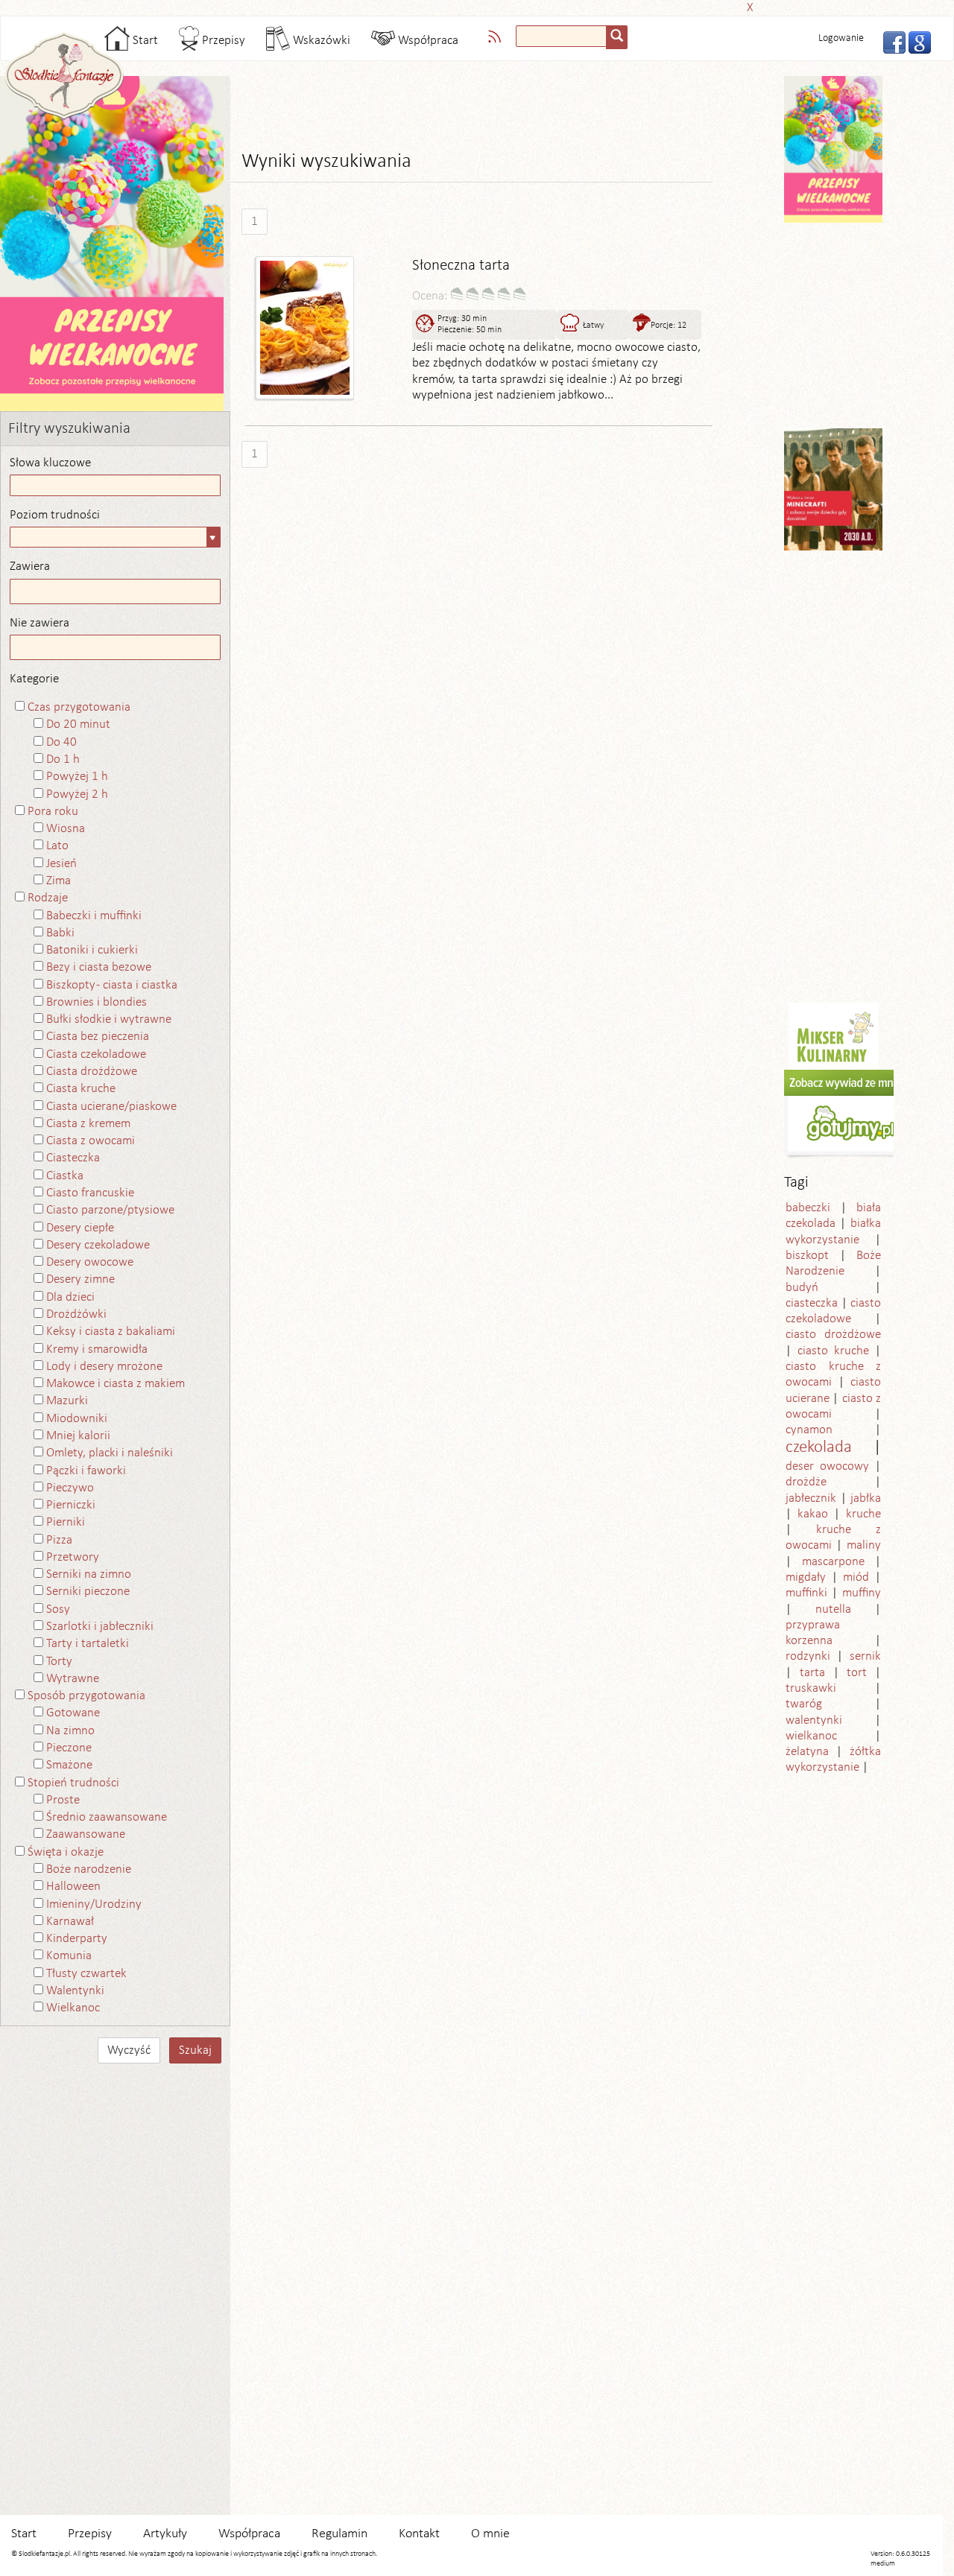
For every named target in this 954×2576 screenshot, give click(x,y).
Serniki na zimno (89, 1574)
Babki (60, 933)
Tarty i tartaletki (88, 1644)
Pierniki (66, 1522)
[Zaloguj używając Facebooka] (890, 41)
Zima (59, 881)
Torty (59, 1662)
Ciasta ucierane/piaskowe (111, 1107)
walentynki (814, 1720)
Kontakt (419, 2534)
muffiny (862, 1593)
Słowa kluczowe (50, 463)
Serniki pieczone (88, 1592)
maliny (864, 1545)
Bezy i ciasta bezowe (99, 967)
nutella (833, 1609)
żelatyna (807, 1752)
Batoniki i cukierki (92, 950)
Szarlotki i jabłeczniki (100, 1627)
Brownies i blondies (97, 1002)
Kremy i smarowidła (97, 1349)
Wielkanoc (73, 2008)
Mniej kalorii (78, 1436)
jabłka (866, 1498)
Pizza (59, 1540)
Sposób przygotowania (86, 1696)
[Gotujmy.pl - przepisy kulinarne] (851, 1114)
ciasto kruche (833, 1351)
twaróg (804, 1704)
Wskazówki (320, 41)
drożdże (806, 1482)
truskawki (811, 1688)
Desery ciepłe (80, 1228)
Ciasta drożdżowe (92, 1072)
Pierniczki (71, 1505)
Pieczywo (70, 1488)
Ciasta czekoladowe (96, 1054)
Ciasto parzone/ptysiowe (110, 1210)
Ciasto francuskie (90, 1193)
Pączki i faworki (86, 1471)
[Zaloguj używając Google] (915, 41)
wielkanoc (811, 1736)
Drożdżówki (76, 1314)
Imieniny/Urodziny (94, 1904)
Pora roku (53, 812)
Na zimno (70, 1731)
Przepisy (222, 41)
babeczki (808, 1208)
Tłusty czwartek (86, 1974)
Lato (57, 846)
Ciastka (65, 1176)
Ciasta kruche (81, 1089)
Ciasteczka (73, 1158)
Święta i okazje (66, 1852)
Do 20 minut (78, 724)
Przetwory (73, 1557)
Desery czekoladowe (98, 1245)
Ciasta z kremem (88, 1124)
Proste (63, 1800)
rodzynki (808, 1656)
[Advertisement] (473, 6)
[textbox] (561, 36)
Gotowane (73, 1713)
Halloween (73, 1887)
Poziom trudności (55, 515)
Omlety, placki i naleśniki (110, 1453)
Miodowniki (77, 1419)
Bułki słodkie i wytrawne (109, 1019)
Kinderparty (77, 1939)
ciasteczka (812, 1303)
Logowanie (841, 38)
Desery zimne (80, 1279)
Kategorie (34, 679)
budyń (802, 1288)
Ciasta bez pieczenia (98, 1037)
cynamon (809, 1430)
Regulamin (339, 2534)
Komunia (69, 1956)
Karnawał (70, 1922)
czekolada (819, 1448)
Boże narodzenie (89, 1869)
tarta (812, 1673)
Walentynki (75, 1991)
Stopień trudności (73, 1783)
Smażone (69, 1765)
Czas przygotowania (79, 707)
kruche (863, 1514)
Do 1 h (63, 759)
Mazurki (67, 1401)
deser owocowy (827, 1466)
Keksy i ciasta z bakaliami (111, 1332)
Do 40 (61, 742)
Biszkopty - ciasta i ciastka (112, 985)
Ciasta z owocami (91, 1141)
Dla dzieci (70, 1297)
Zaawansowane (86, 1834)
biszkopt (807, 1256)
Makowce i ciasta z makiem (116, 1384)
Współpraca (427, 41)
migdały (806, 1577)
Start (144, 41)
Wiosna (66, 829)
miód (856, 1577)
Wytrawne (73, 1679)
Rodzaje (48, 898)
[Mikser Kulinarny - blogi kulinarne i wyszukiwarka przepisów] (833, 1036)
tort (857, 1673)
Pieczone (69, 1748)
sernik (865, 1656)
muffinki (806, 1593)
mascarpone (833, 1562)
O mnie (490, 2534)
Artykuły (165, 2534)
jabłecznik (811, 1498)
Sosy (58, 1609)
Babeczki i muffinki (94, 916)
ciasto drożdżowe (833, 1335)
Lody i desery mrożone (104, 1367)
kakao (813, 1514)
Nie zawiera (40, 623)
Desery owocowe (90, 1262)
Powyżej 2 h (77, 794)
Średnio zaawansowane (107, 1817)
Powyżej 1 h (77, 777)
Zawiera (30, 567)
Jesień (61, 864)
